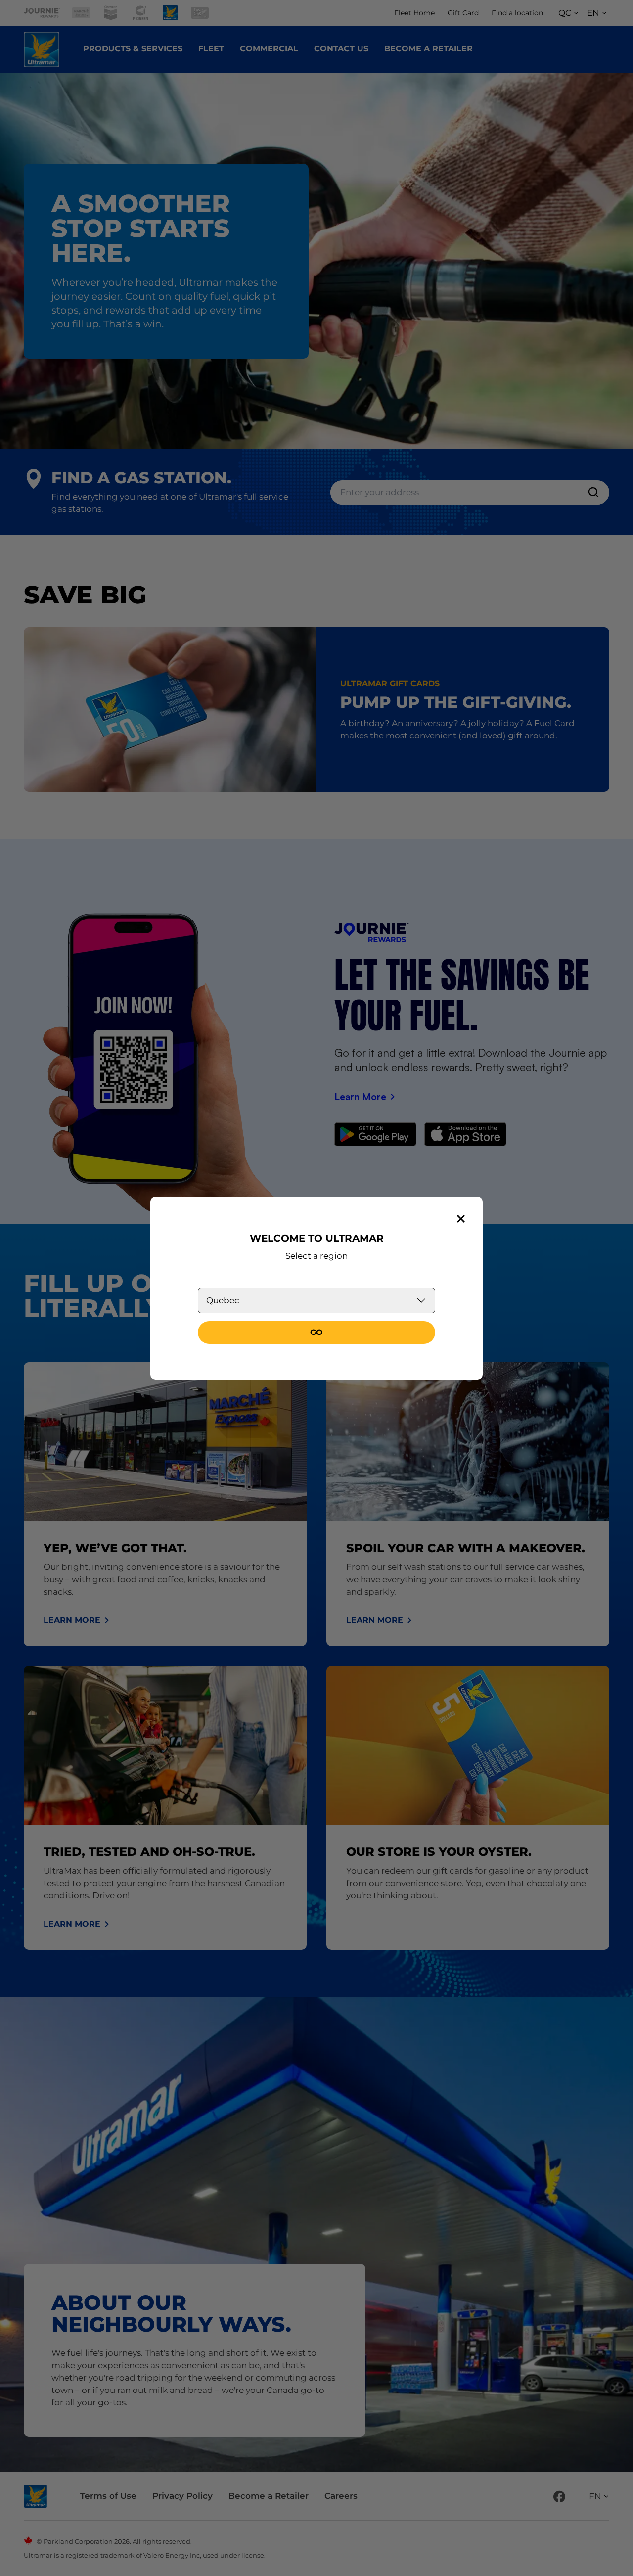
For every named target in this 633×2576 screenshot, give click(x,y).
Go (316, 1332)
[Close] (461, 1219)
